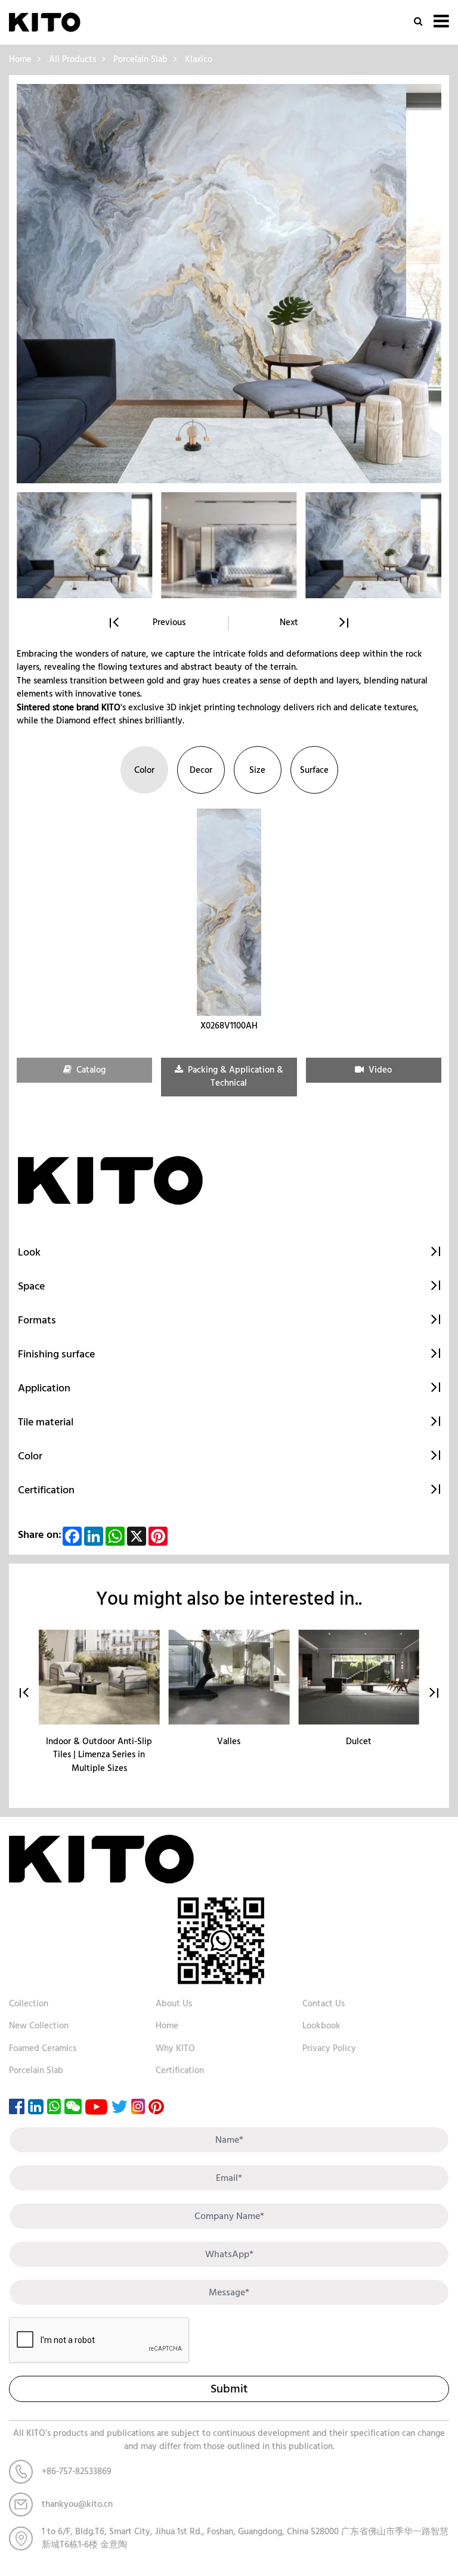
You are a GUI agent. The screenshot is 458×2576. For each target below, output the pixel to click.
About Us (174, 2004)
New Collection (39, 2026)
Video (379, 1070)
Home (20, 59)
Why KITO (175, 2048)
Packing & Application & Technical (234, 1077)
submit (229, 2389)
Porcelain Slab (140, 59)
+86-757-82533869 (77, 2471)
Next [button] (289, 623)
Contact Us (324, 2004)
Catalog (90, 1070)
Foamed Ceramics (43, 2048)
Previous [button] (169, 623)
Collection (29, 2004)
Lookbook (321, 2026)
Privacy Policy (329, 2048)
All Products (72, 59)
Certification (180, 2070)
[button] (434, 1693)
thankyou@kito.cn (77, 2504)
